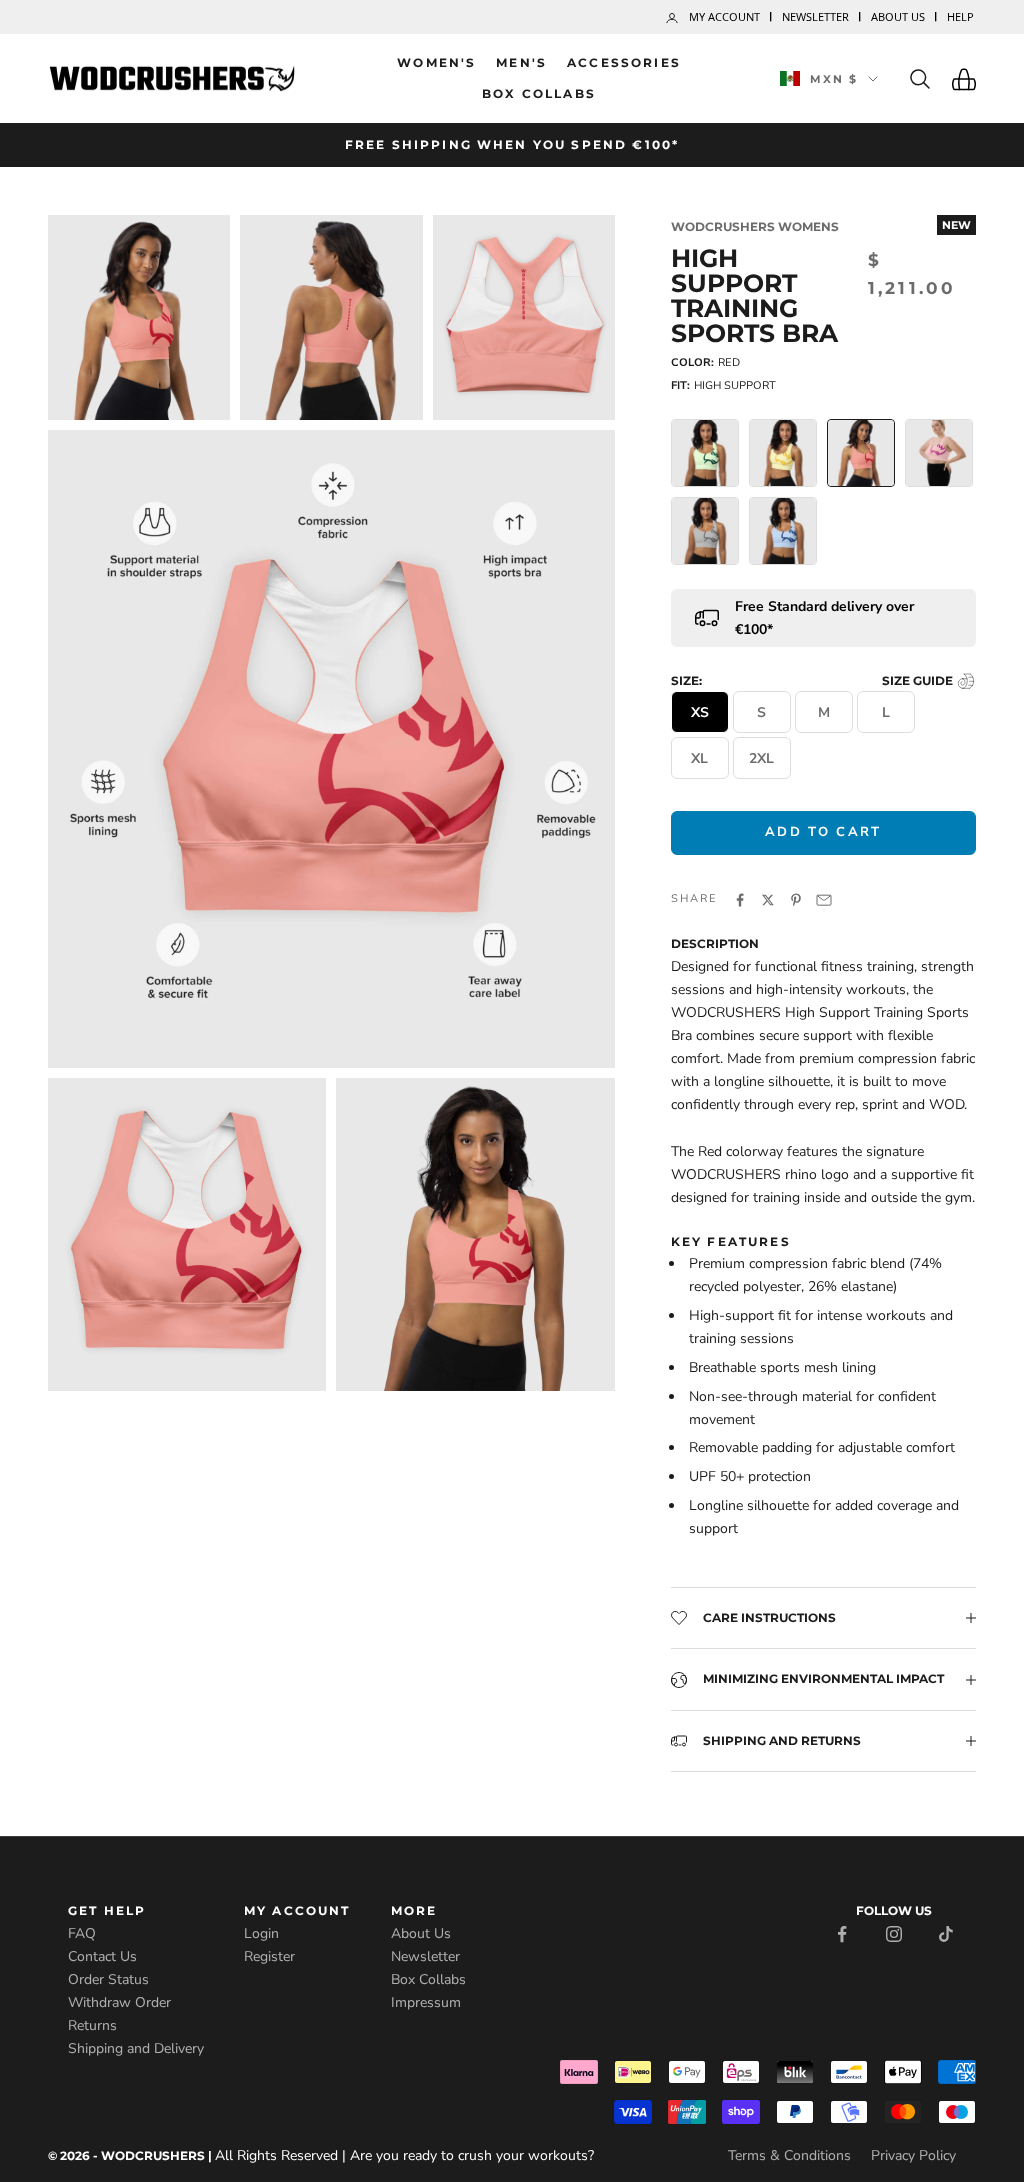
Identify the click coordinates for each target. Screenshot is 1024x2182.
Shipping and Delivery (136, 2048)
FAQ (82, 1933)
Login (261, 1933)
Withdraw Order (119, 2002)
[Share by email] (824, 898)
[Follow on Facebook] (842, 1933)
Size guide (919, 680)
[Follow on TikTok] (946, 1933)
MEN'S (521, 62)
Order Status (108, 1979)
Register (269, 1956)
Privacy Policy (913, 2155)
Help (960, 16)
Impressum (426, 2002)
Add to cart (823, 832)
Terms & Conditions (789, 2155)
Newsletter (815, 16)
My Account (724, 16)
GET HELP (107, 1910)
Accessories (624, 62)
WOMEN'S (436, 62)
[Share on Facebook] (740, 898)
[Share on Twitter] (768, 898)
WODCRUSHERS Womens (755, 226)
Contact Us (102, 1956)
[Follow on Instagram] (894, 1933)
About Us (898, 16)
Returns (92, 2025)
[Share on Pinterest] (796, 898)
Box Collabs (539, 93)
